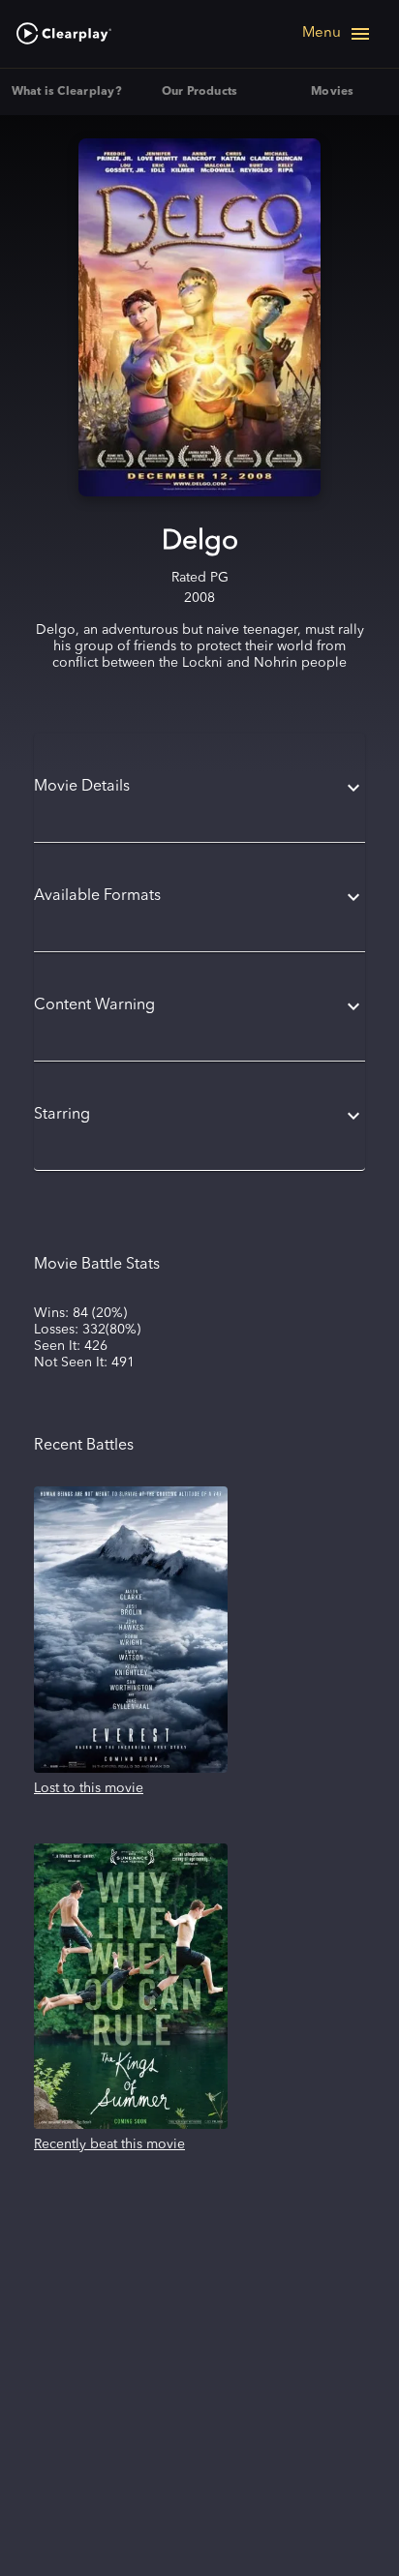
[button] (199, 788)
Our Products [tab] (200, 92)
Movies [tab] (332, 92)
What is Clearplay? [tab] (67, 92)
